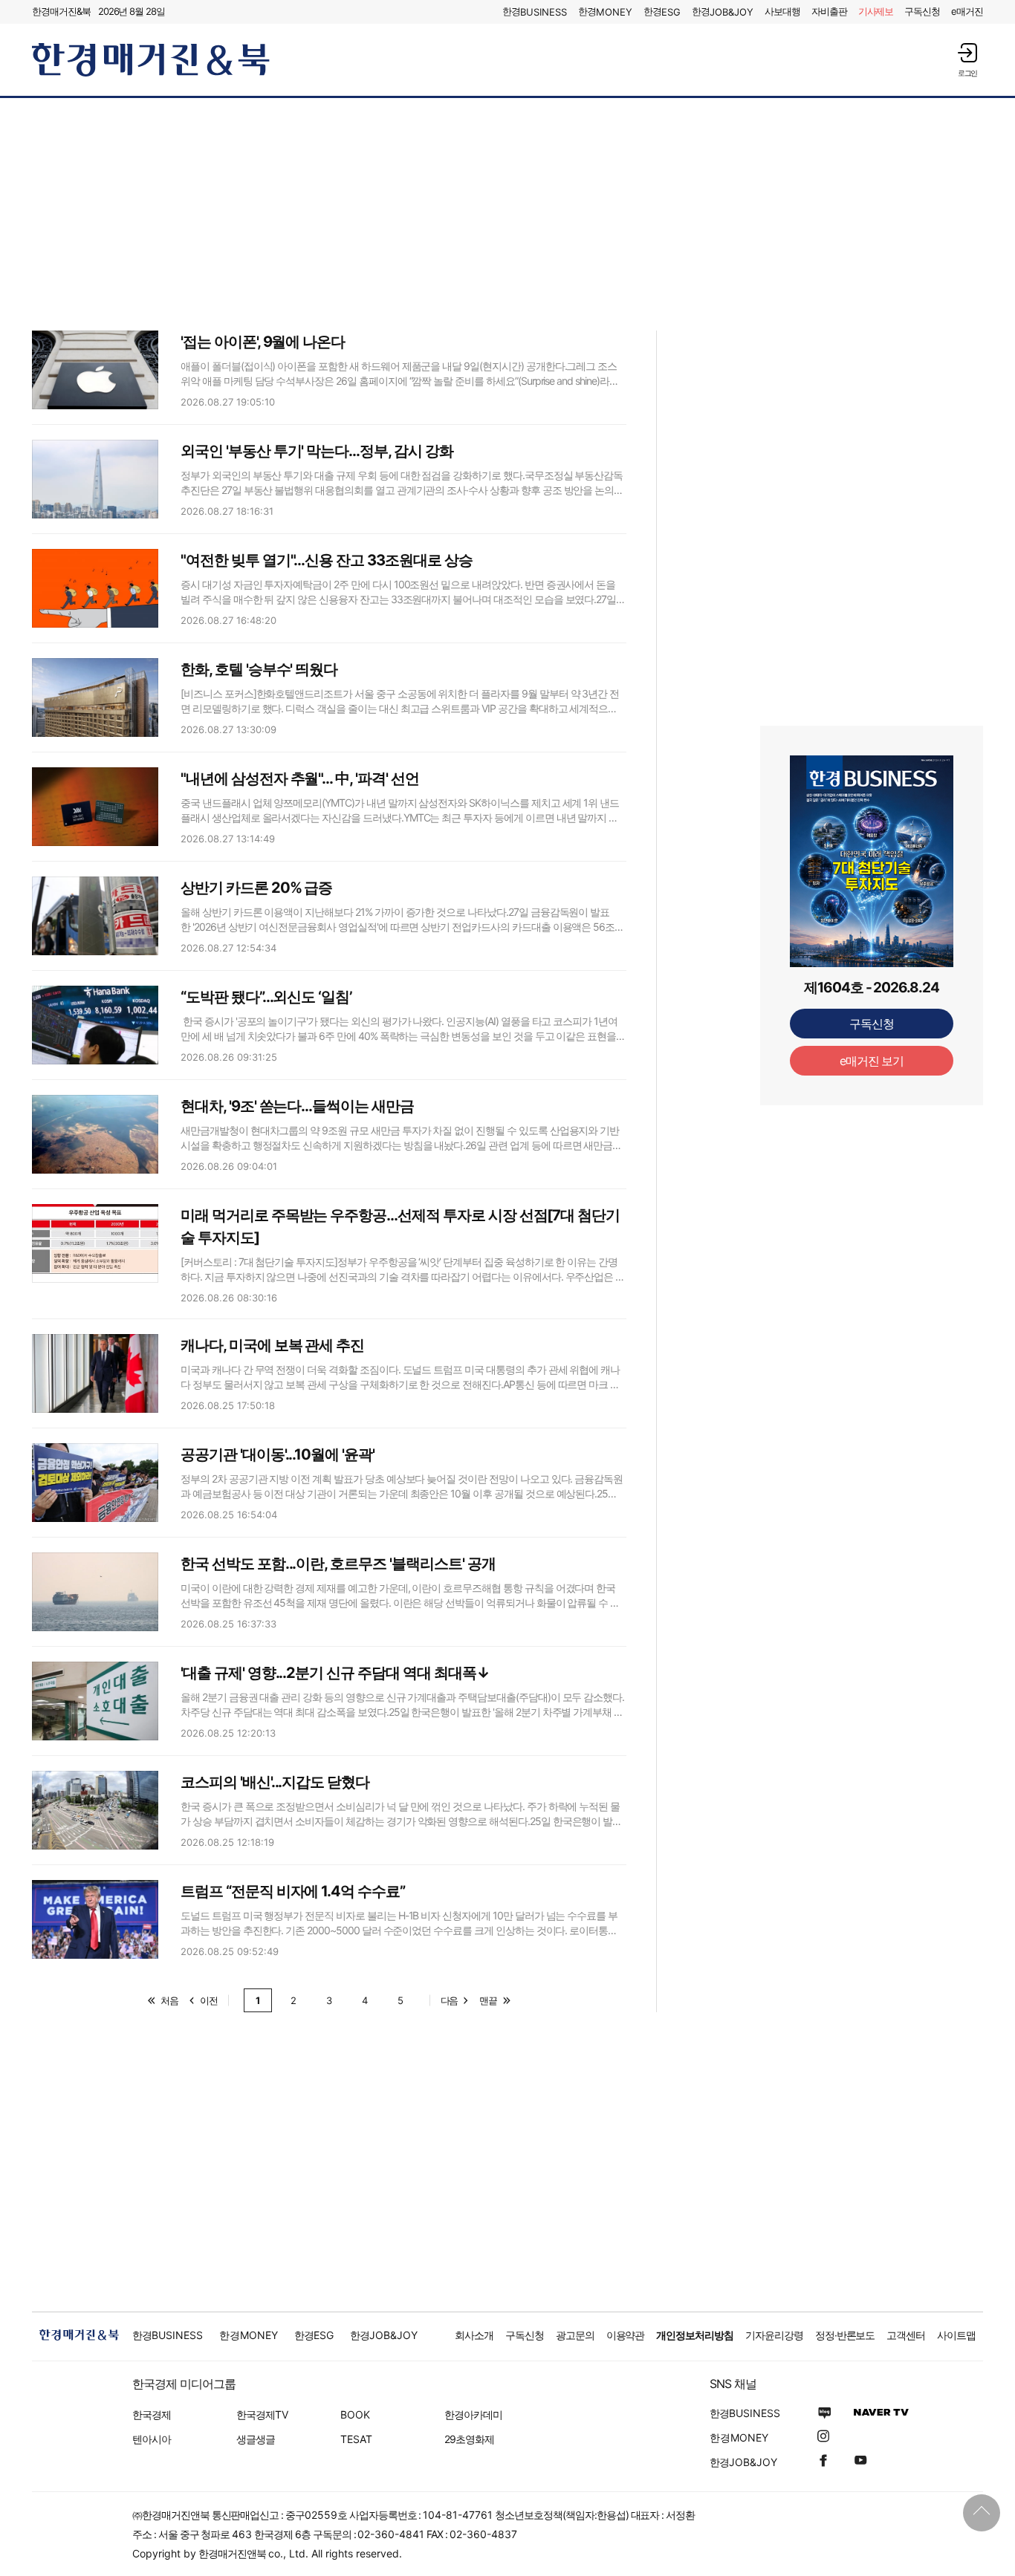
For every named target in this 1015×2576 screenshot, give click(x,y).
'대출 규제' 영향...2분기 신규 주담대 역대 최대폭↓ (335, 1673)
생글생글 (256, 2439)
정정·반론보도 (845, 2335)
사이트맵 (956, 2335)
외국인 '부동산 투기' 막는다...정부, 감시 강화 (317, 451)
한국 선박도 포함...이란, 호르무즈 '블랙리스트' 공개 (338, 1564)
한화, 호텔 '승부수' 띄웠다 (259, 669)
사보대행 (782, 11)
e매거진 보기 (872, 1061)
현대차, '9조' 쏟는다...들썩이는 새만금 (297, 1106)
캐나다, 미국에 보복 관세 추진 (272, 1345)
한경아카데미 (473, 2414)
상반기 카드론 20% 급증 (256, 888)
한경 (535, 12)
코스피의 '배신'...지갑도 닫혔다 (275, 1782)
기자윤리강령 (774, 2335)
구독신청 (922, 11)
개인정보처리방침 (695, 2335)
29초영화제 (469, 2439)
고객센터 (906, 2335)
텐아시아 (152, 2439)
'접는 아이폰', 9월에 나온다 (263, 342)
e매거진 (967, 11)
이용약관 (626, 2335)
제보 (876, 11)
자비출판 (829, 11)
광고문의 (575, 2335)
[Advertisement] (507, 213)
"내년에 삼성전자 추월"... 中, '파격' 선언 (300, 778)
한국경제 (152, 2414)
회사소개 (474, 2335)
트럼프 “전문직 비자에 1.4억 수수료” (293, 1891)
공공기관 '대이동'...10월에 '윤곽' (278, 1454)
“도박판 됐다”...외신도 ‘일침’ (266, 997)
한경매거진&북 (61, 11)
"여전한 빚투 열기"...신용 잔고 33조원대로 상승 (327, 560)
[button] (967, 60)
